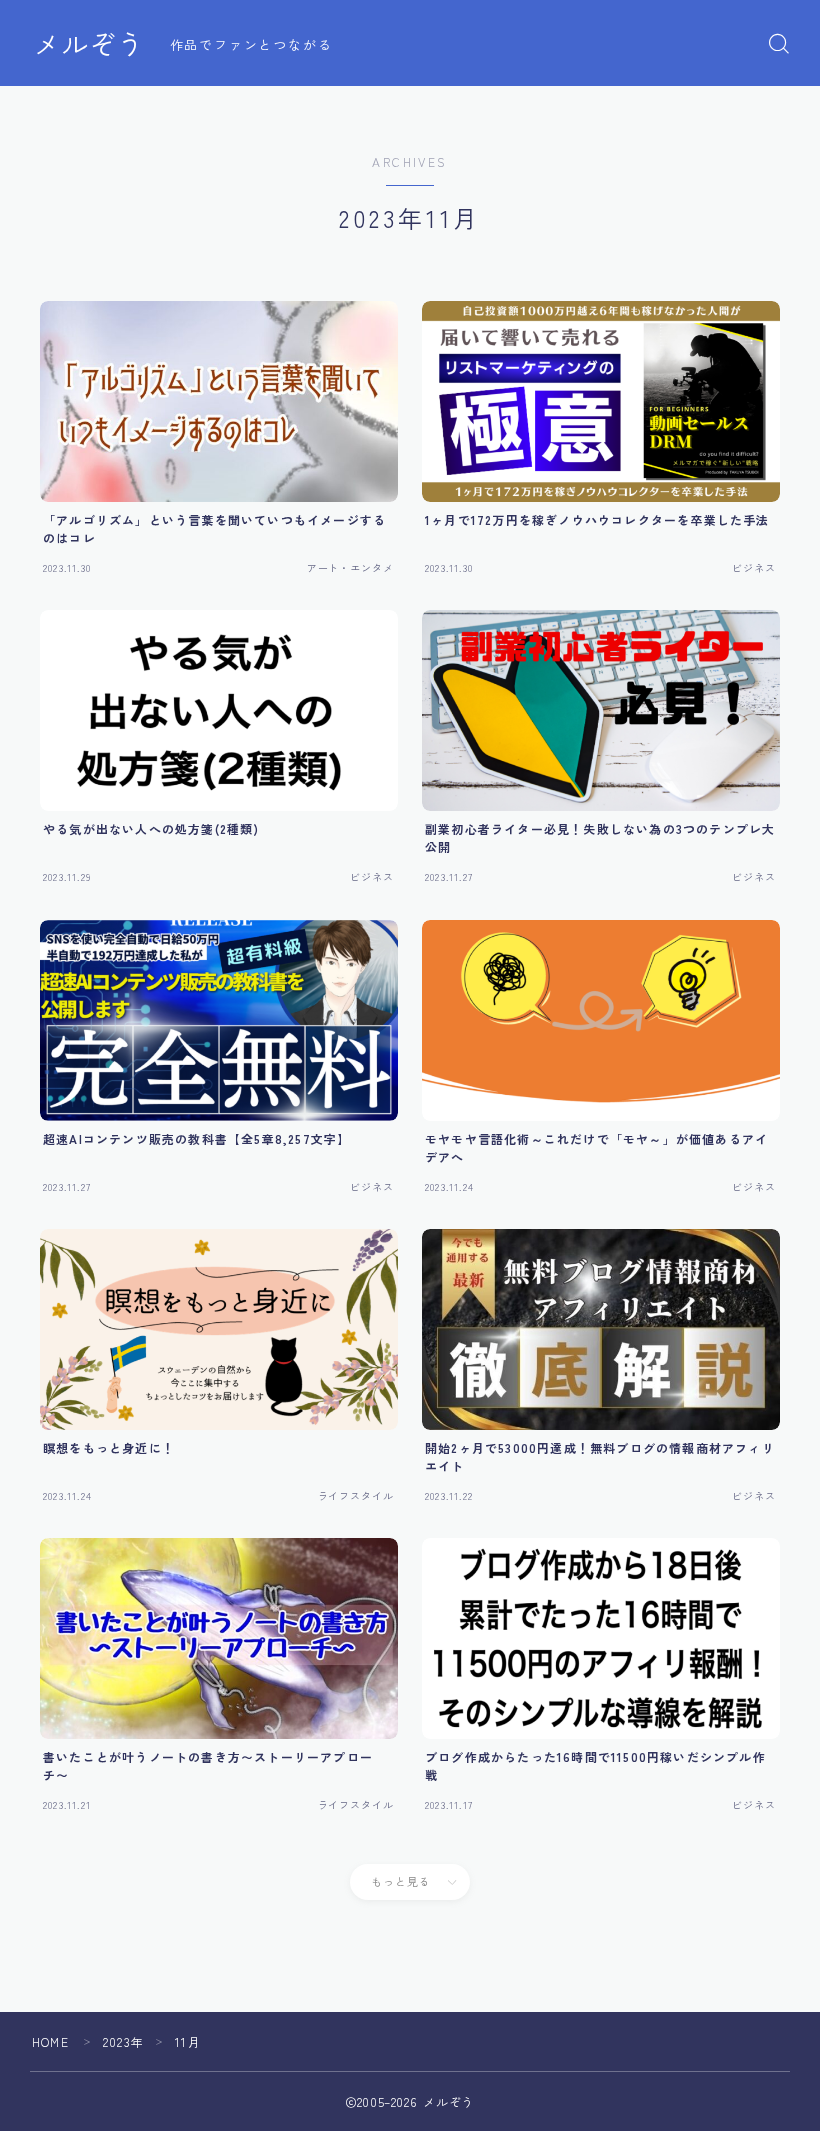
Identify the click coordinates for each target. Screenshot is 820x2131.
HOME (50, 2041)
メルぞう (89, 44)
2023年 (123, 2041)
